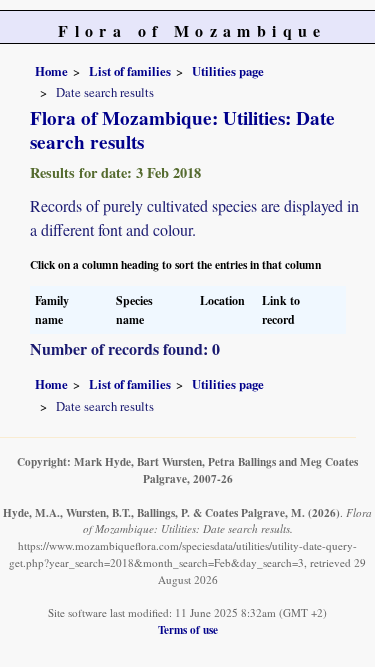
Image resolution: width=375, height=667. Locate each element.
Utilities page (228, 71)
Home (51, 71)
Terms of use (188, 629)
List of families (130, 71)
